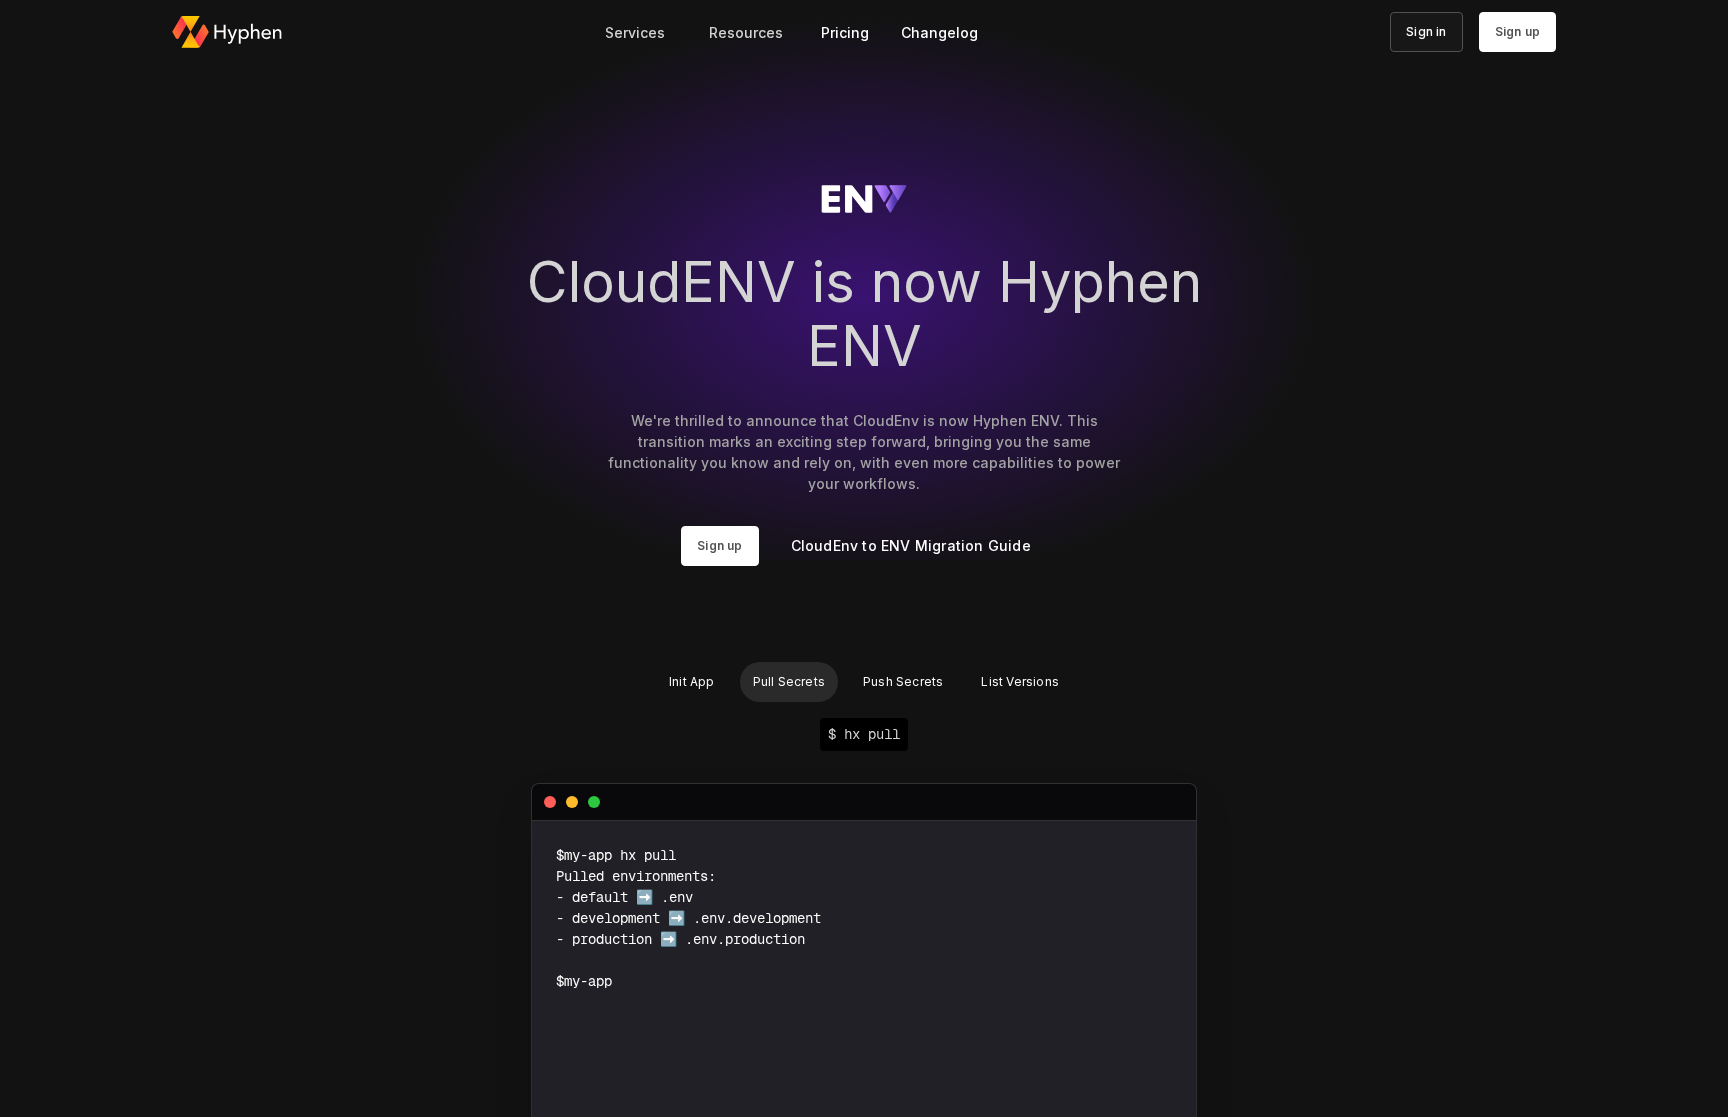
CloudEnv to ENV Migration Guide (911, 545)
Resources (746, 32)
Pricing (845, 32)
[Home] (227, 32)
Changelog (939, 32)
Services (635, 32)
